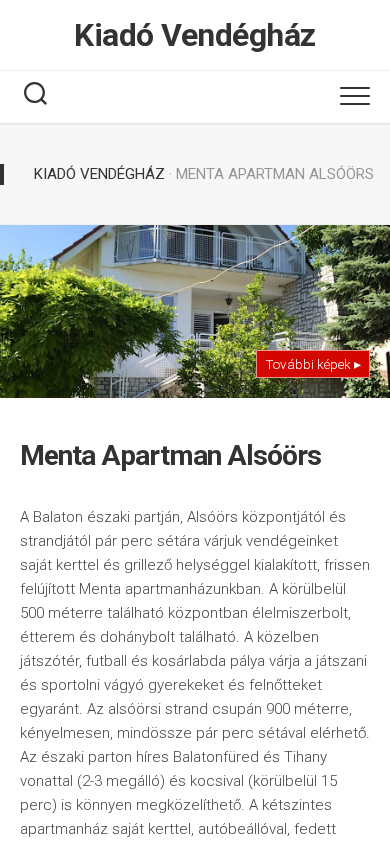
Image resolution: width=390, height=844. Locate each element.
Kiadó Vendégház (195, 35)
